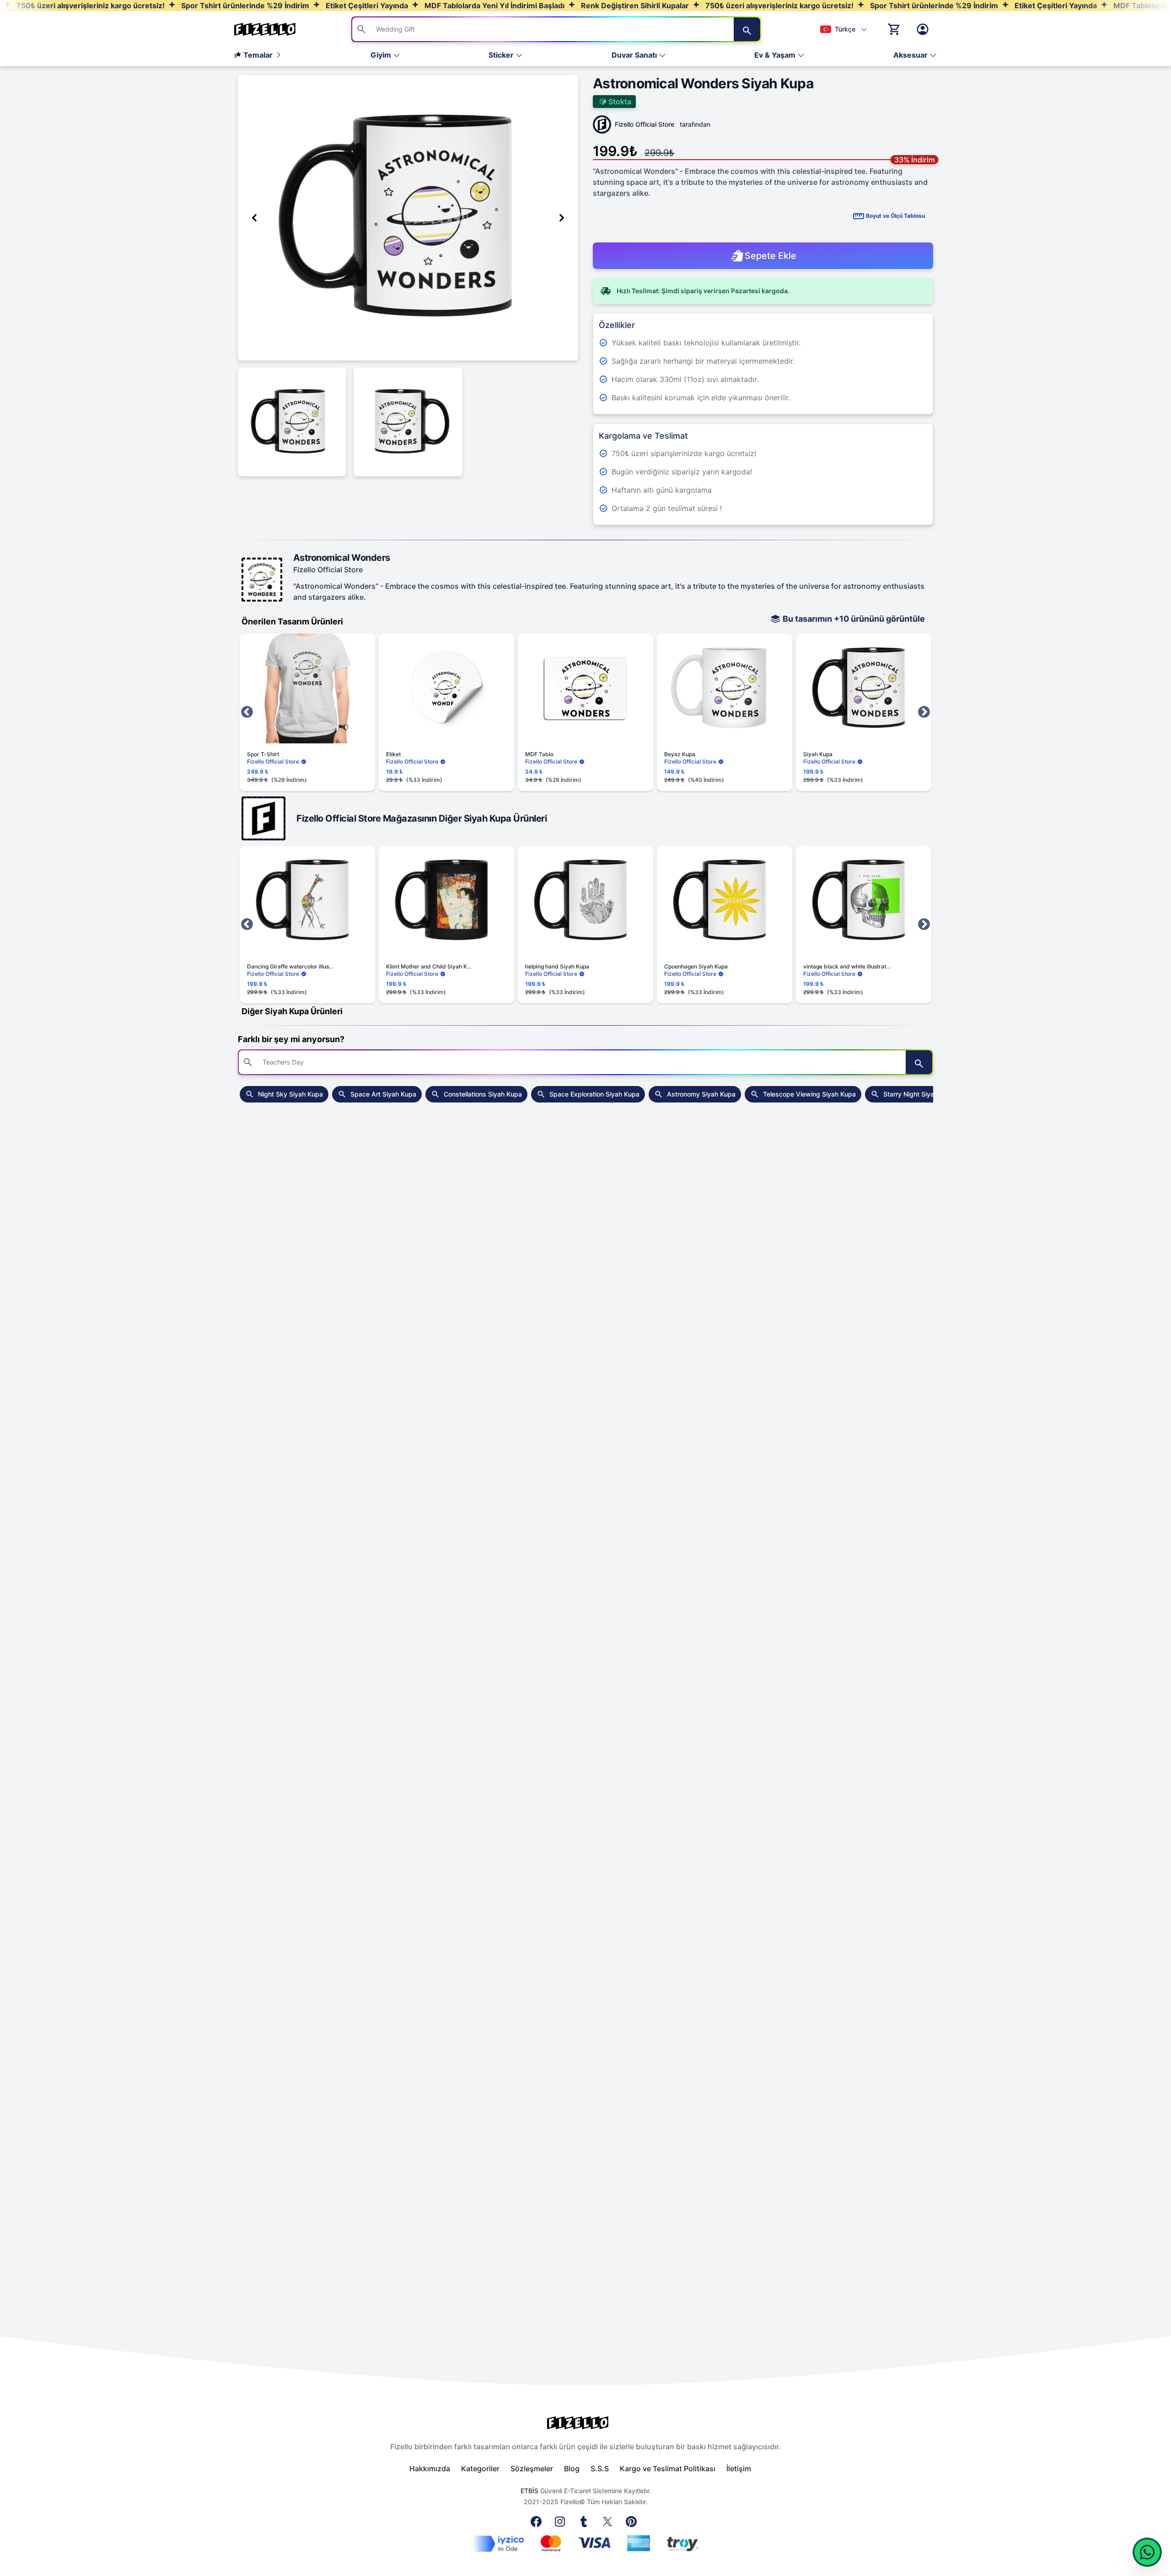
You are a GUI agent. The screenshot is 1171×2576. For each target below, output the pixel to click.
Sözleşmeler (532, 2468)
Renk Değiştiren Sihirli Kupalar (634, 5)
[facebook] (538, 2524)
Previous (247, 712)
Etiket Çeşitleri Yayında (366, 5)
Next (924, 712)
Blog (572, 2468)
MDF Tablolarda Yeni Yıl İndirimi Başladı (494, 5)
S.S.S (600, 2468)
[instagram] (562, 2524)
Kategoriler (480, 2468)
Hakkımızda (430, 2468)
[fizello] (585, 2423)
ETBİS (529, 2491)
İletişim (739, 2468)
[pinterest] (633, 2524)
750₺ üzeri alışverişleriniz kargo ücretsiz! (90, 5)
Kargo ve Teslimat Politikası (668, 2468)
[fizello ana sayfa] (274, 29)
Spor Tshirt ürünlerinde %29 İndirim (244, 5)
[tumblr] (585, 2524)
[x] (609, 2524)
